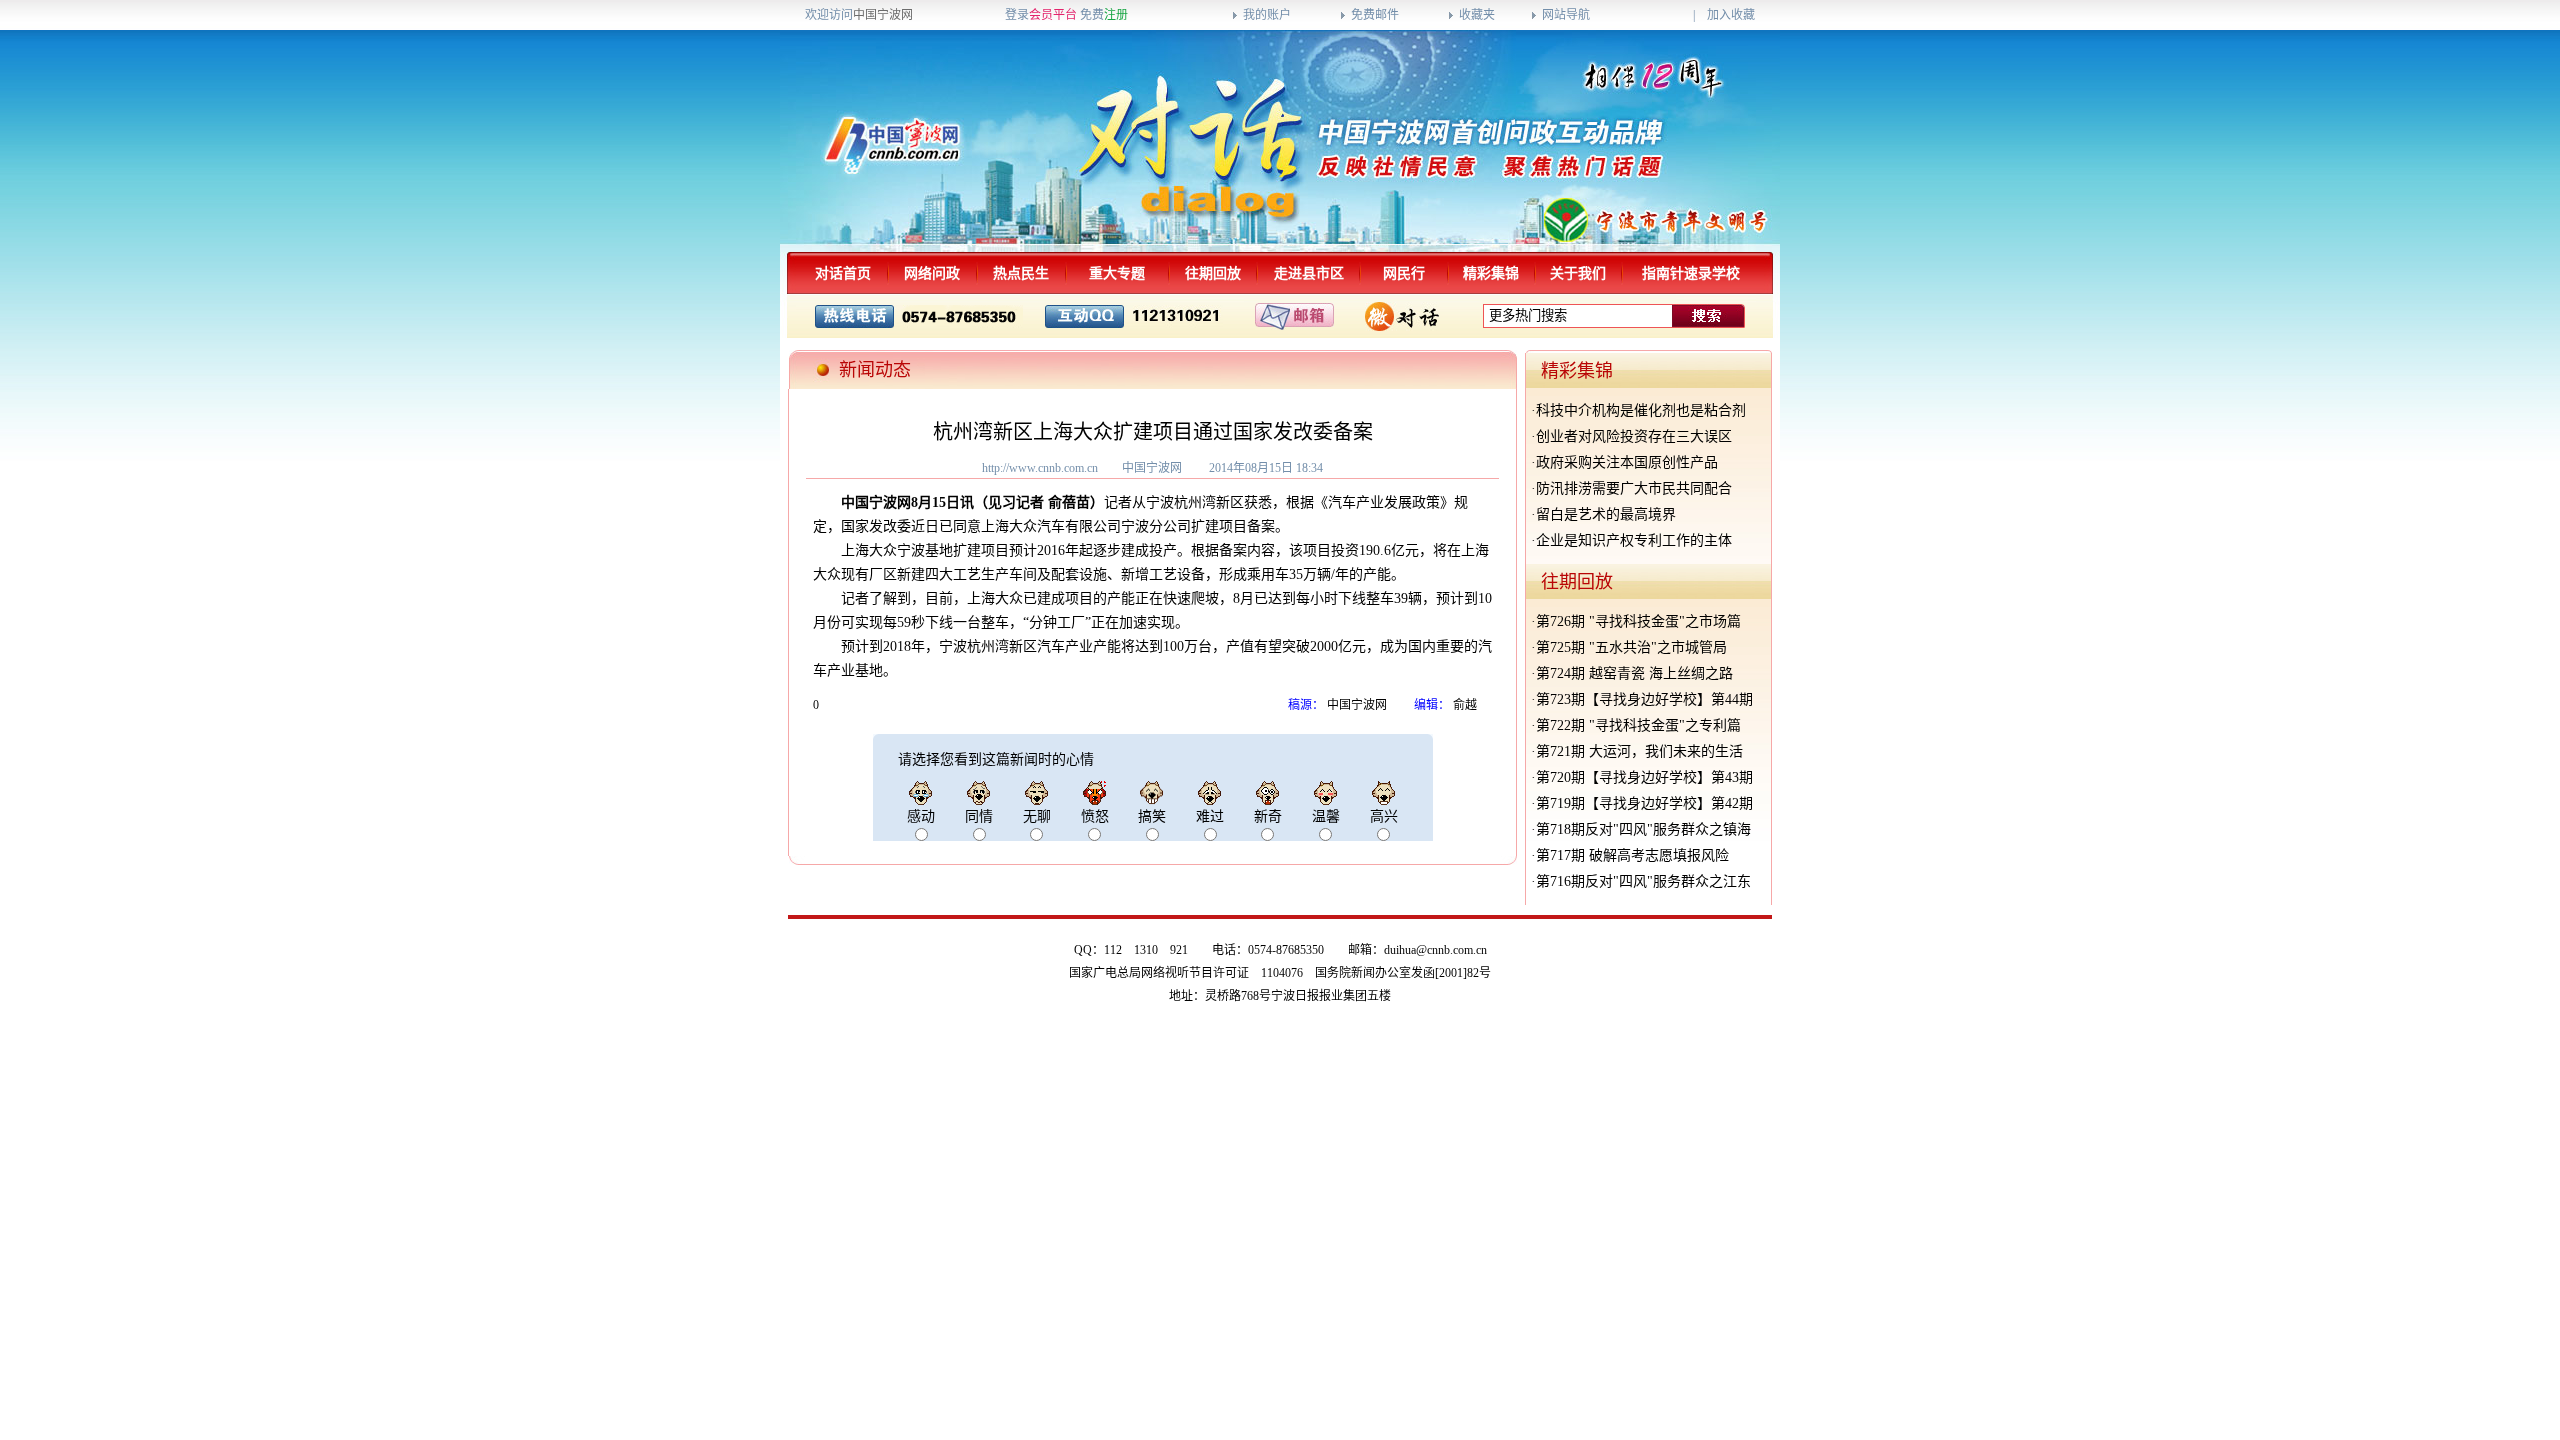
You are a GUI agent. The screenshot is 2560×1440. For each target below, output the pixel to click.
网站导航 (1566, 15)
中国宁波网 (883, 15)
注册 (1116, 15)
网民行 (1404, 273)
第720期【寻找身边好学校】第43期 (1644, 777)
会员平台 (1053, 15)
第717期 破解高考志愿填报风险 (1632, 855)
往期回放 (1213, 273)
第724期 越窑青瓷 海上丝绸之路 (1634, 673)
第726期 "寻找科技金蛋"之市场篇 (1638, 621)
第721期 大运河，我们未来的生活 (1639, 751)
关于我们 (1578, 273)
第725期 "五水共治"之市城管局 (1631, 647)
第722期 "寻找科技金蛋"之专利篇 (1638, 725)
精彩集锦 (1491, 273)
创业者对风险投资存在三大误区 (1634, 436)
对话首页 (843, 273)
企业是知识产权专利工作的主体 (1634, 540)
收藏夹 (1477, 15)
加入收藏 (1731, 15)
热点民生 (1021, 273)
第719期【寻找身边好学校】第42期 (1644, 803)
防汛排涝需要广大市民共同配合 (1634, 488)
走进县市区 (1309, 273)
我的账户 (1267, 15)
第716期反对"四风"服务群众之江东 (1643, 881)
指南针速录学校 (1691, 273)
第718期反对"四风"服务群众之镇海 (1643, 829)
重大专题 (1117, 273)
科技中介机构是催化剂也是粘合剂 (1641, 410)
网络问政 (932, 273)
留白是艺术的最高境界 (1606, 514)
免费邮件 (1375, 15)
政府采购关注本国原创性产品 (1627, 462)
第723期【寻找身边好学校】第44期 (1644, 699)
